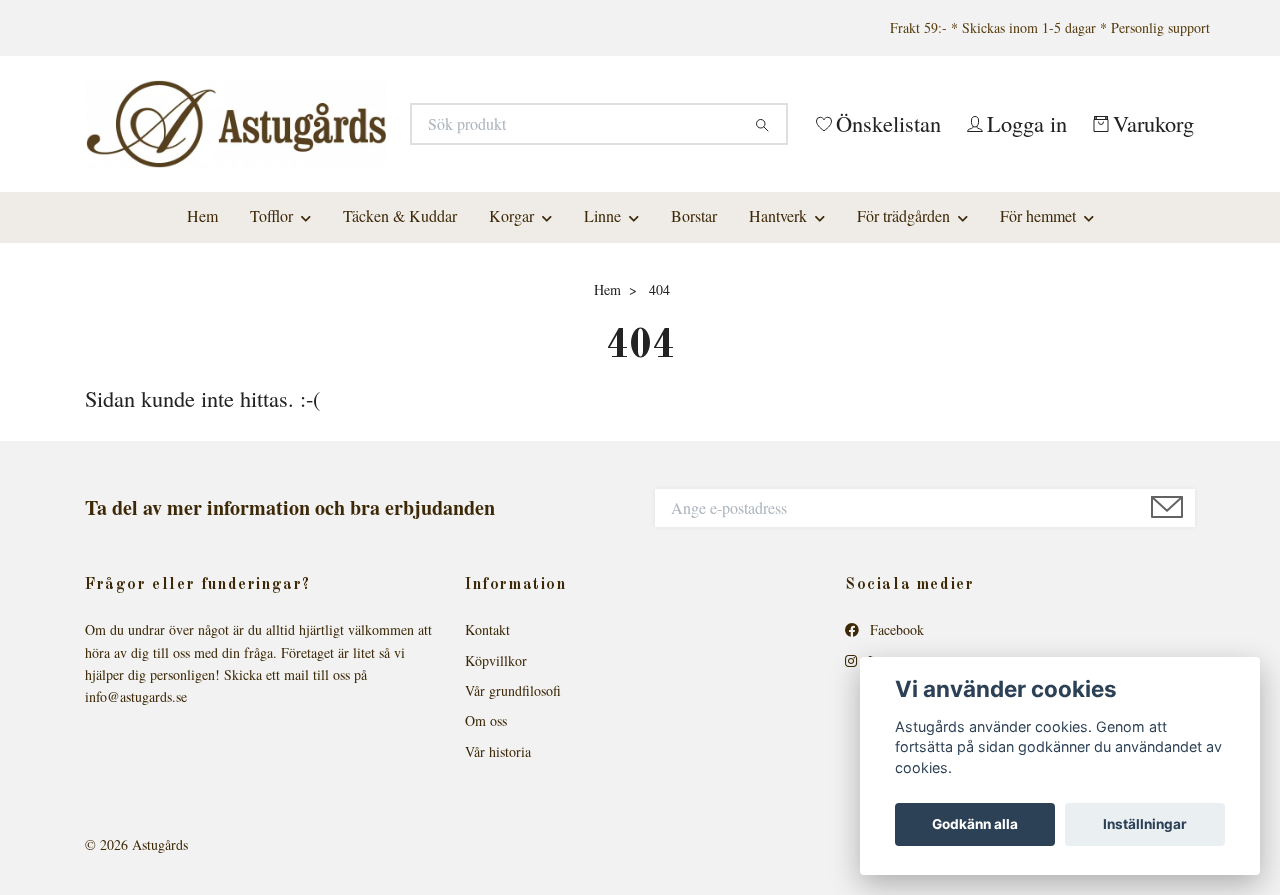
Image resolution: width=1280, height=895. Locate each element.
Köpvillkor (496, 770)
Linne (602, 326)
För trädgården (903, 326)
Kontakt (487, 740)
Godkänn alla (975, 824)
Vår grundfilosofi (513, 801)
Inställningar (1145, 824)
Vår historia (498, 862)
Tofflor (271, 326)
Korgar (511, 326)
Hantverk (778, 326)
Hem (202, 326)
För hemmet (1038, 326)
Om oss (486, 831)
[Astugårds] (363, 161)
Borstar (694, 326)
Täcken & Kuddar (400, 326)
